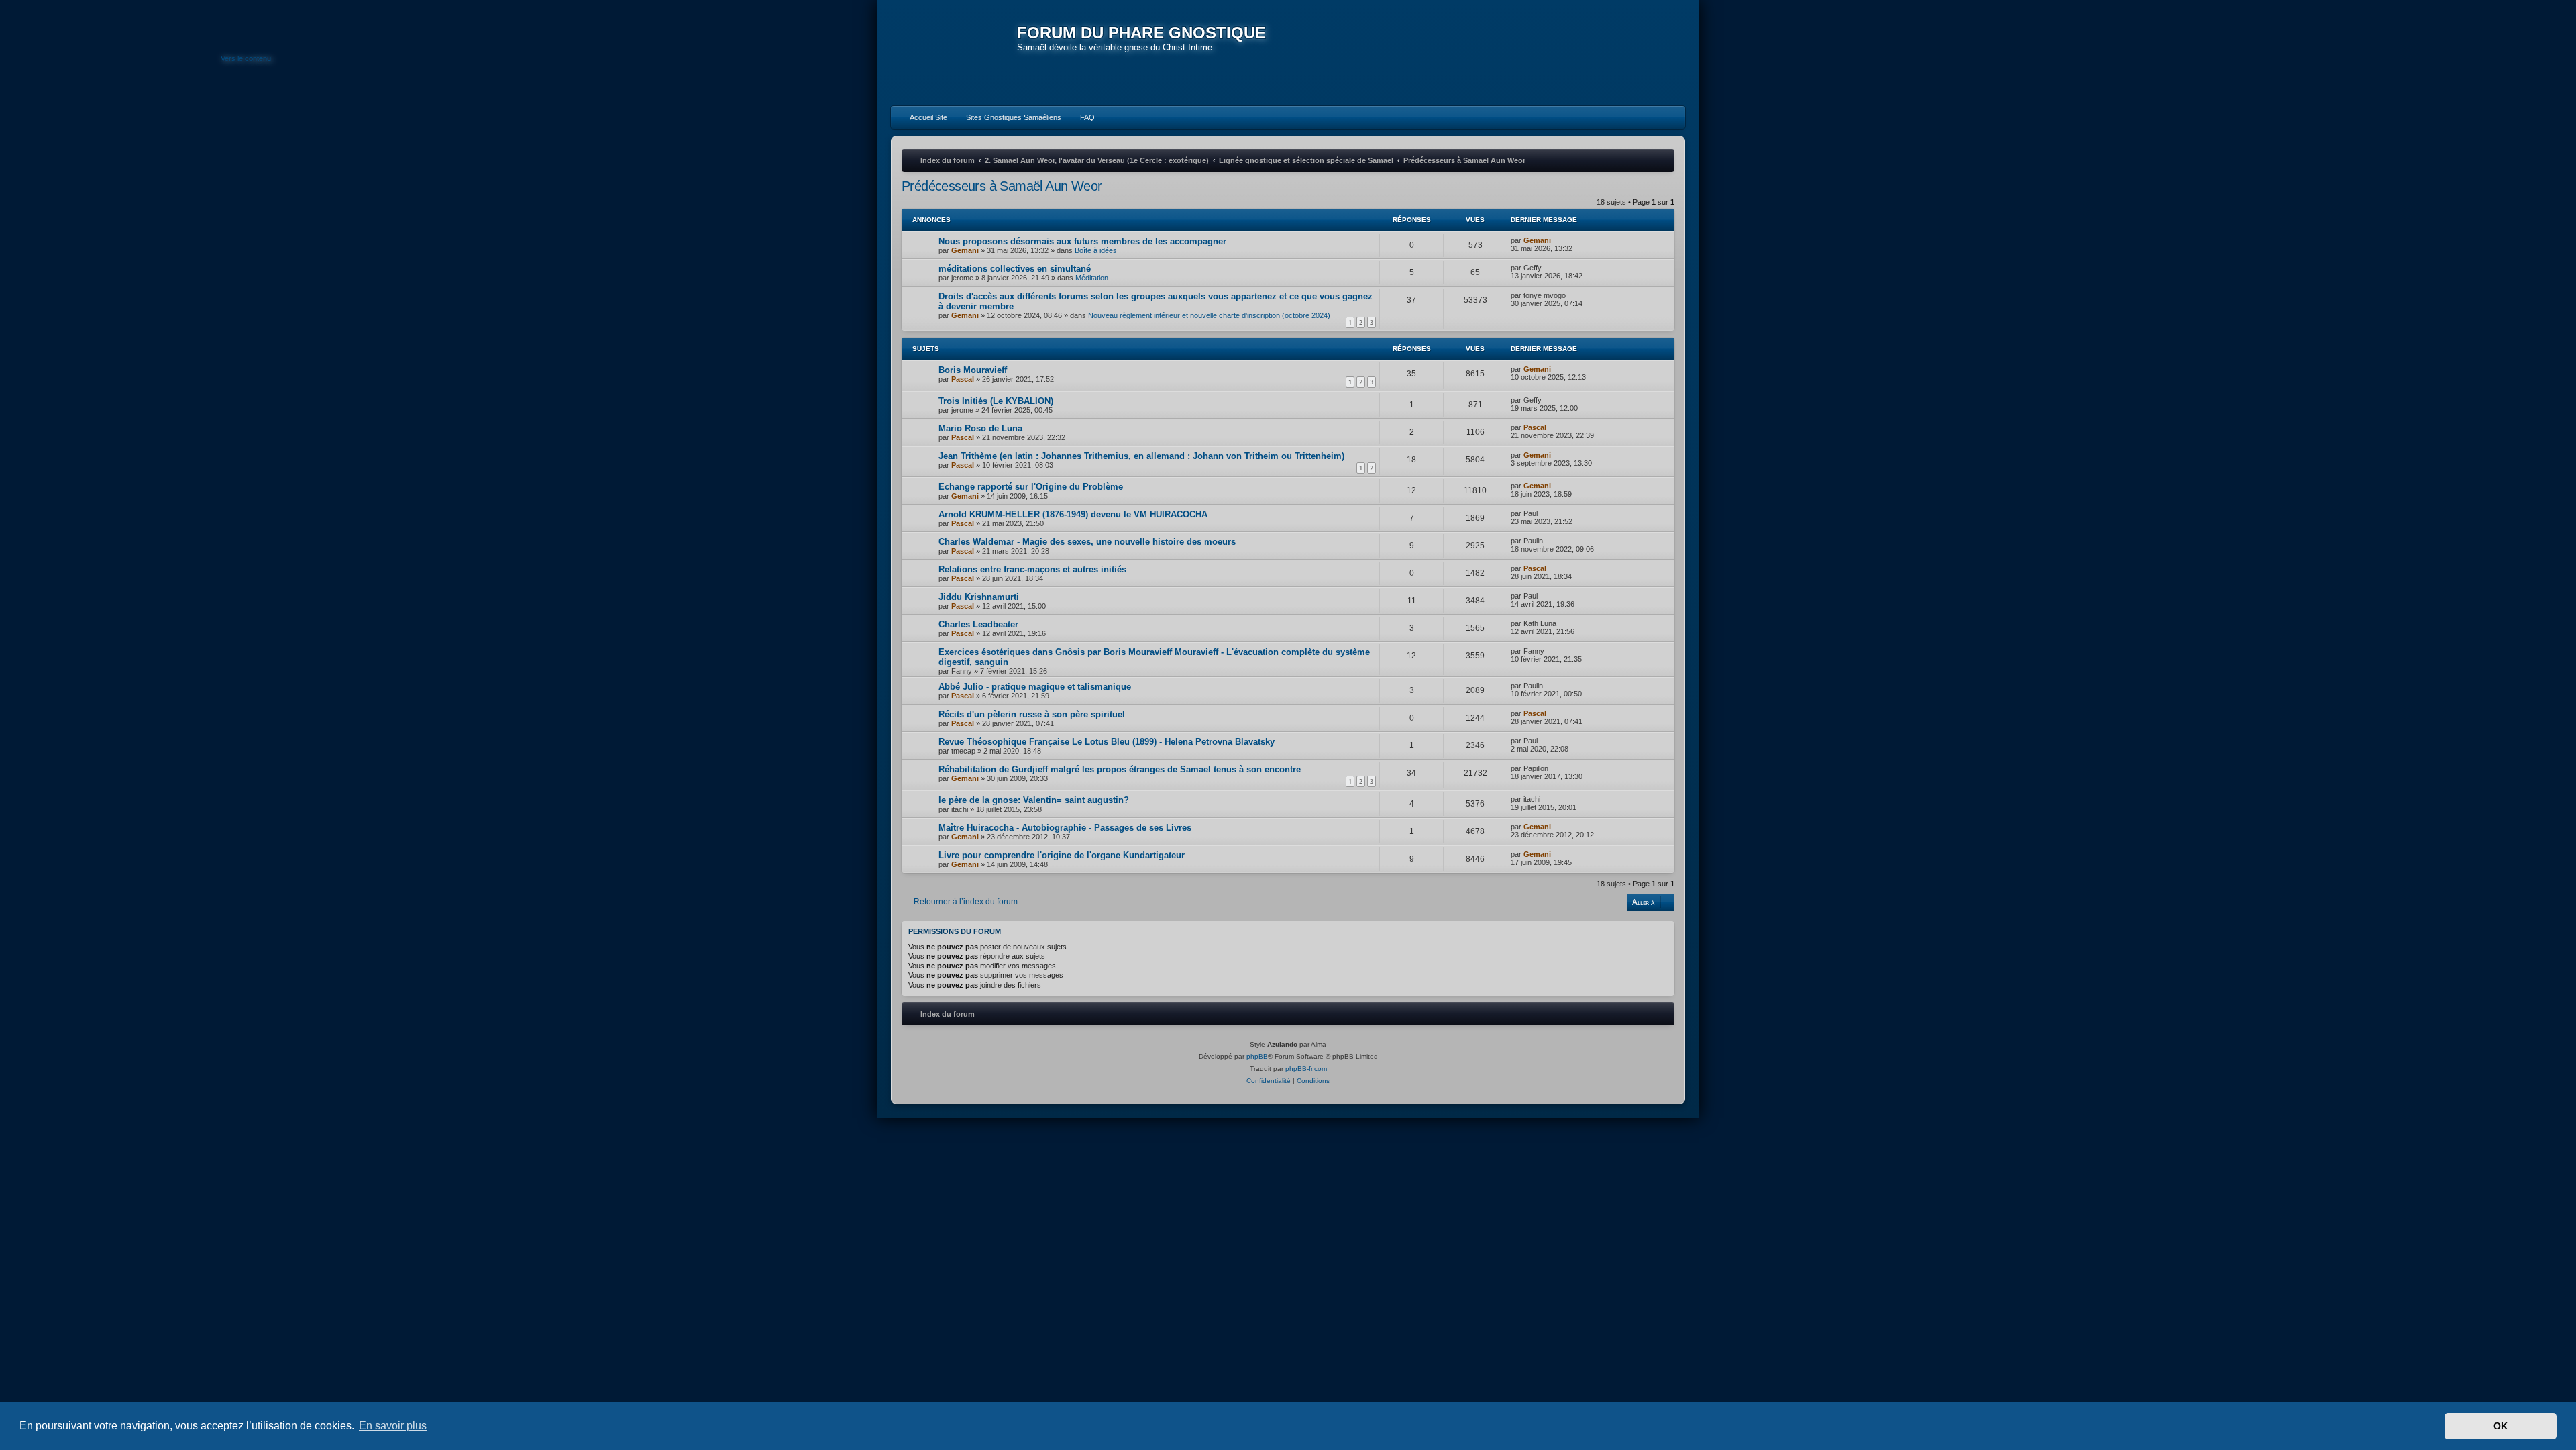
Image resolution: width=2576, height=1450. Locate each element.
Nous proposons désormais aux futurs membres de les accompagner (1082, 241)
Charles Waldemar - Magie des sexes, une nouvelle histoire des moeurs (1087, 542)
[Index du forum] (954, 54)
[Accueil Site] (1613, 52)
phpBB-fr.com (1306, 1069)
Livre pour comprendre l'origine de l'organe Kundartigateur (1062, 855)
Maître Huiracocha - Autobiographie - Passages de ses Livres (1065, 828)
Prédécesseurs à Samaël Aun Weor (1002, 186)
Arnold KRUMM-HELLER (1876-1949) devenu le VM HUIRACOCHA (1073, 514)
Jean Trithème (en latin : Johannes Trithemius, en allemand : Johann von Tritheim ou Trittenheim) (1141, 456)
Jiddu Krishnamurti (979, 597)
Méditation (1092, 278)
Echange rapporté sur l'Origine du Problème (1031, 487)
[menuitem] (922, 117)
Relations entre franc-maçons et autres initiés (1032, 569)
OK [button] (2501, 1426)
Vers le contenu (246, 58)
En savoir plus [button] (393, 1426)
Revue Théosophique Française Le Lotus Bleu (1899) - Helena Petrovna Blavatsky (1107, 742)
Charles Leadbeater (978, 624)
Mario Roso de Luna (980, 428)
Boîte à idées (1096, 250)
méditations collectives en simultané (1015, 269)
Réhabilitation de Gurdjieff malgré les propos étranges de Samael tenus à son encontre (1120, 769)
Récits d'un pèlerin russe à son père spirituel (1032, 714)
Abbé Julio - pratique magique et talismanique (1035, 687)
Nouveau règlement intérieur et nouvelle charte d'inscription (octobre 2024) (1209, 315)
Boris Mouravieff (973, 370)
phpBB (1257, 1056)
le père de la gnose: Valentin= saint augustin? (1034, 800)
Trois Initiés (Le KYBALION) (996, 401)
